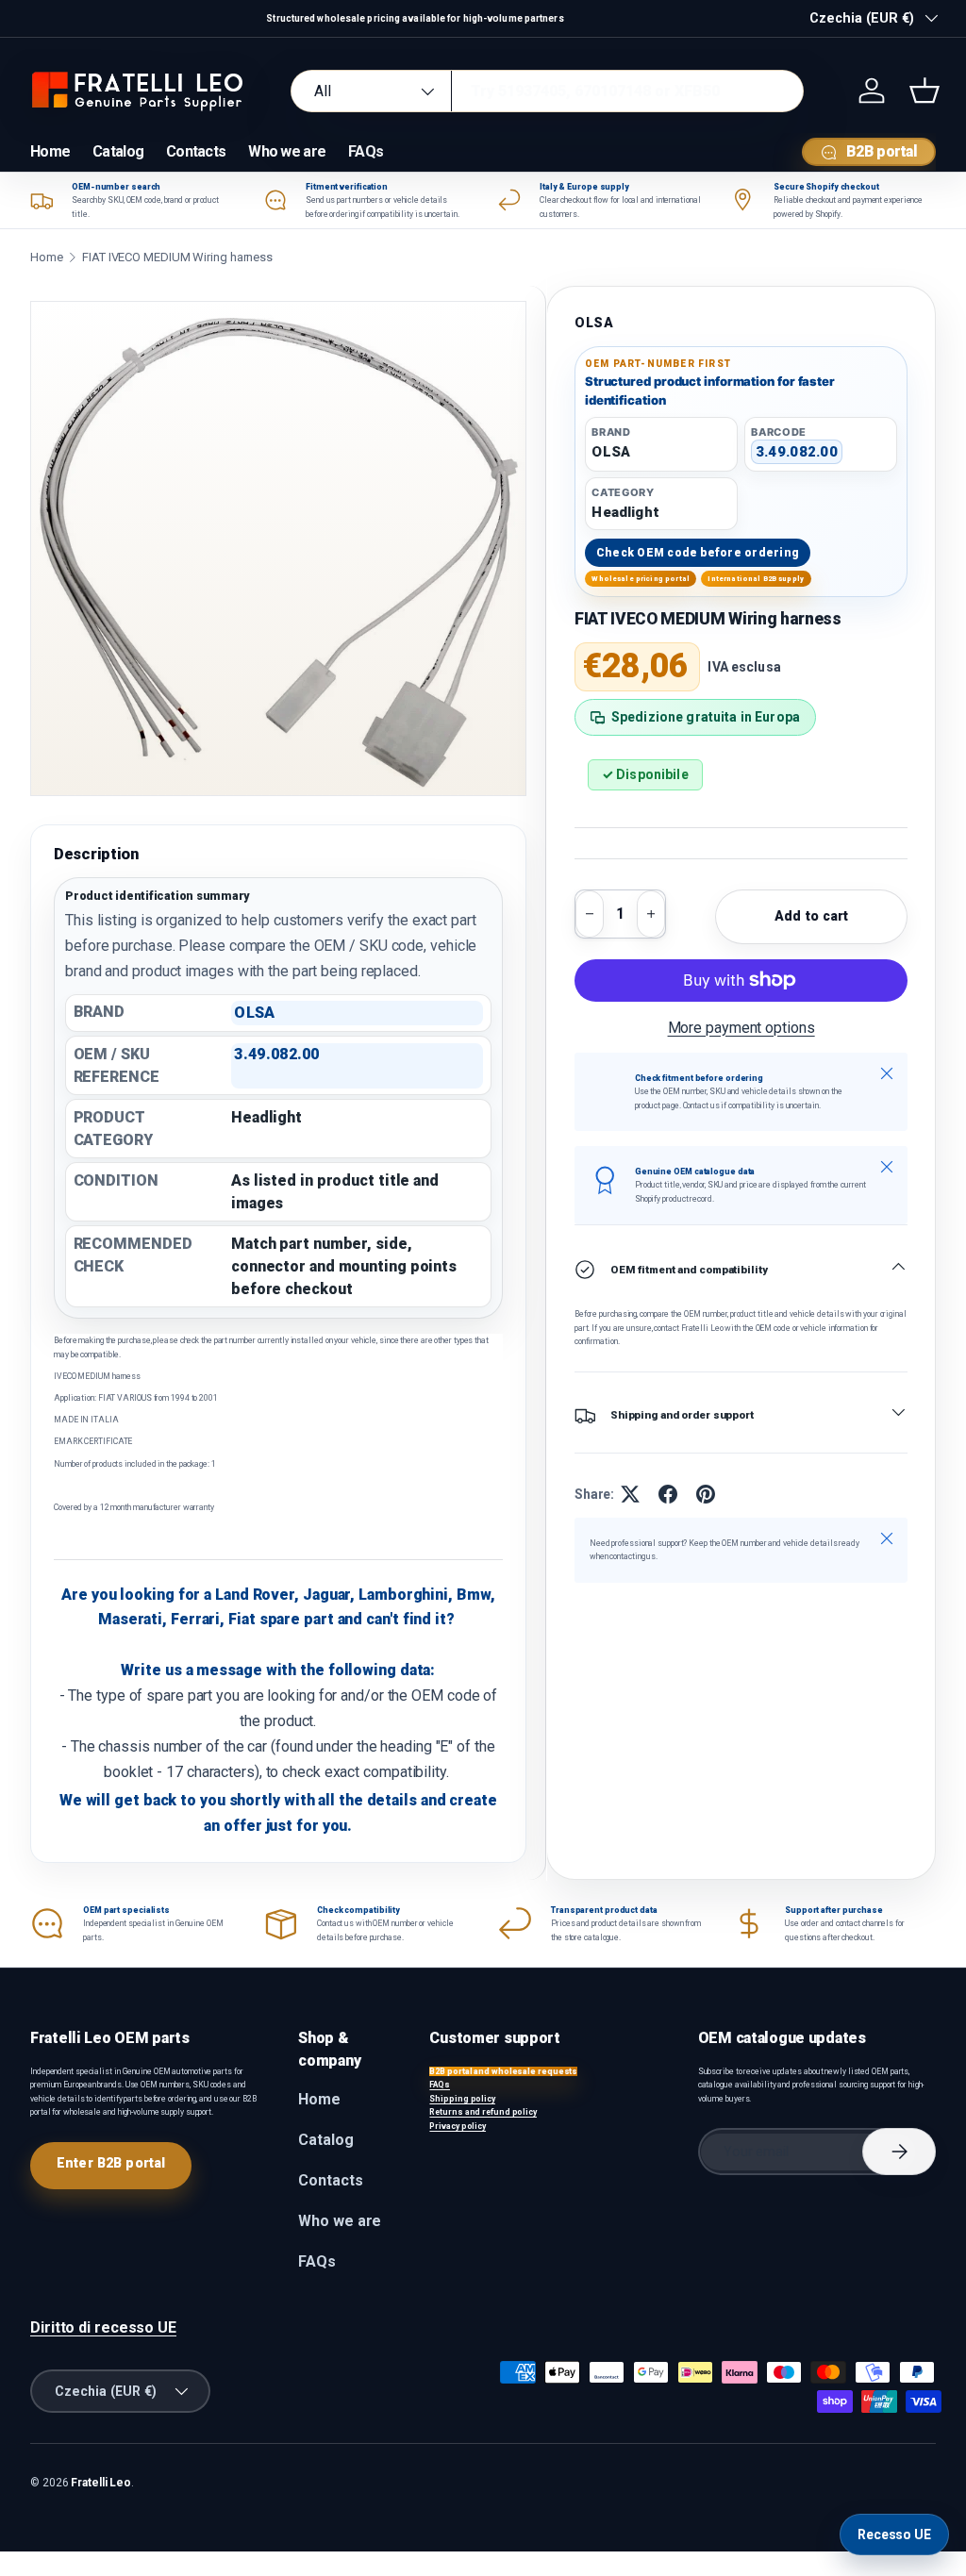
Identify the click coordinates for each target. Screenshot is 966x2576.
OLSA (594, 323)
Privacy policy (458, 2126)
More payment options (741, 1028)
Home (50, 151)
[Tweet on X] (630, 1494)
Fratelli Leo (101, 2483)
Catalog (118, 151)
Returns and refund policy (483, 2112)
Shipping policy (462, 2099)
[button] (924, 91)
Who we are (287, 151)
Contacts (196, 151)
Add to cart (812, 916)
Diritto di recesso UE (103, 2327)
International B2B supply (756, 579)
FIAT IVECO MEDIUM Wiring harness (177, 257)
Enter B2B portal (111, 2163)
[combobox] (547, 91)
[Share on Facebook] (668, 1494)
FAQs (366, 151)
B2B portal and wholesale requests (503, 2071)
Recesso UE (894, 2534)
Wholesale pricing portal (641, 579)
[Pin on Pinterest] (706, 1494)
